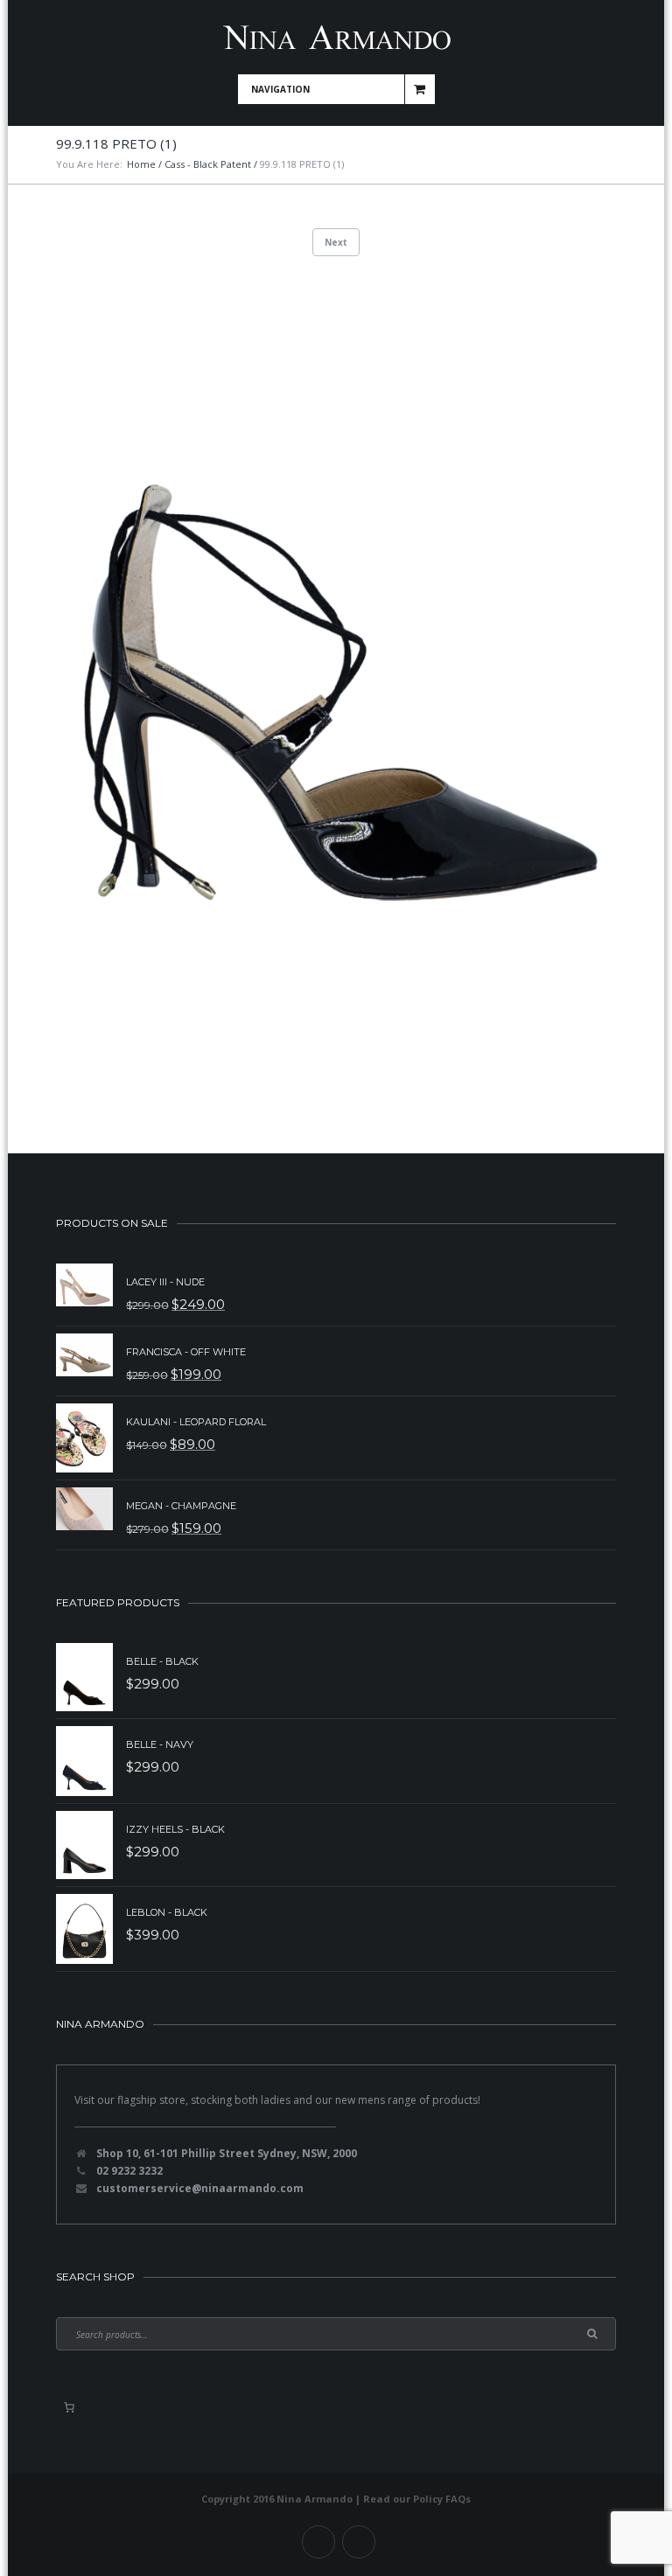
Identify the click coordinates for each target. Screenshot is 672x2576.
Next (336, 242)
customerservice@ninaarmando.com (200, 2188)
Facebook (318, 2542)
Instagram (359, 2542)
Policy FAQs (442, 2499)
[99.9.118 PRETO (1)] (336, 687)
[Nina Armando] (336, 37)
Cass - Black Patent (208, 164)
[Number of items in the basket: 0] (69, 2407)
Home (141, 164)
